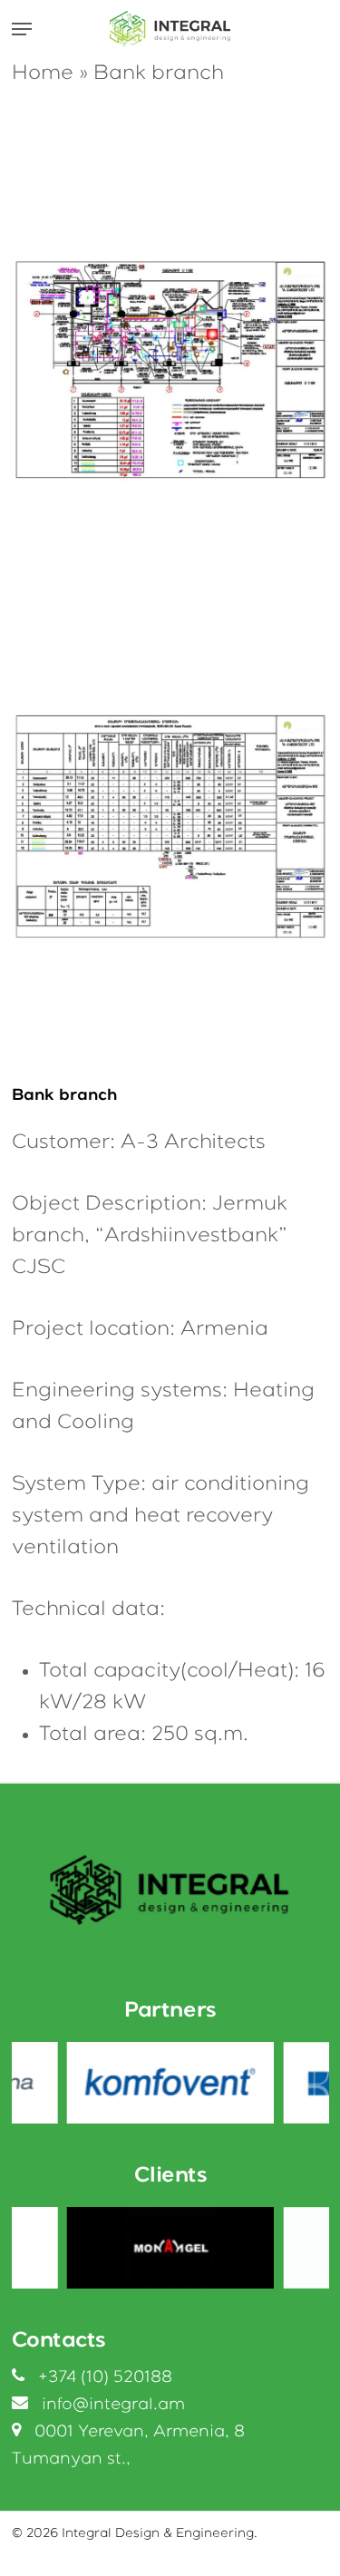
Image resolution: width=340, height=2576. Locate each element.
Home (43, 73)
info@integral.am (113, 2405)
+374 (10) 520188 (105, 2377)
